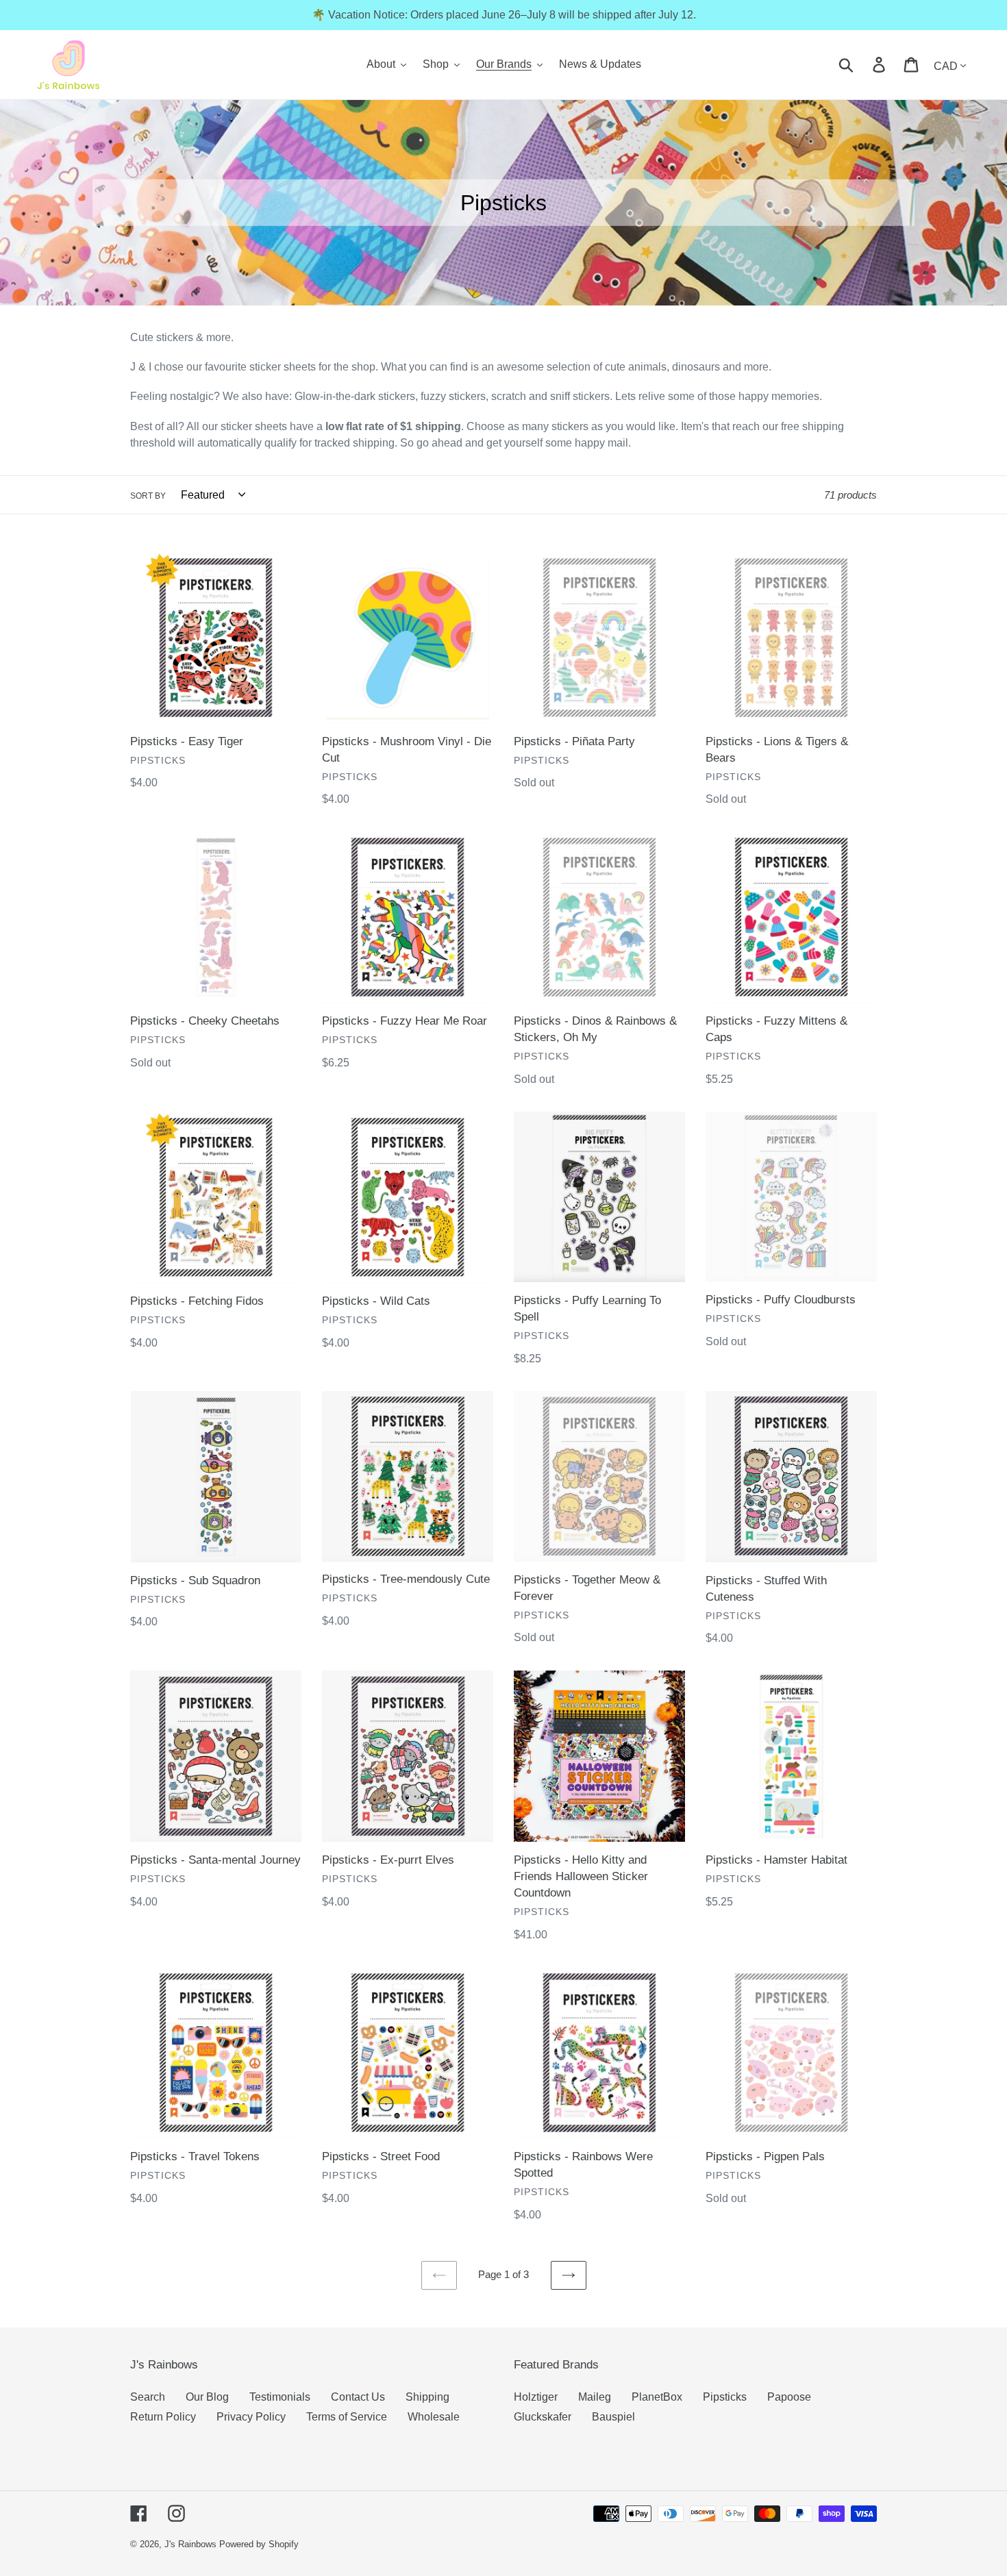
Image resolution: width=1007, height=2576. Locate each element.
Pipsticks (725, 2397)
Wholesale (434, 2417)
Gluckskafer (543, 2417)
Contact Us (358, 2397)
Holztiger (536, 2397)
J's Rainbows (190, 2544)
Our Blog (207, 2397)
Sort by (148, 496)
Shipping (427, 2397)
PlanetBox (657, 2397)
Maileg (595, 2397)
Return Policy (163, 2417)
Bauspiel (613, 2417)
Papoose (789, 2397)
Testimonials (280, 2397)
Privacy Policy (251, 2417)
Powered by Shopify (259, 2544)
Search (148, 2397)
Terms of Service (347, 2417)
